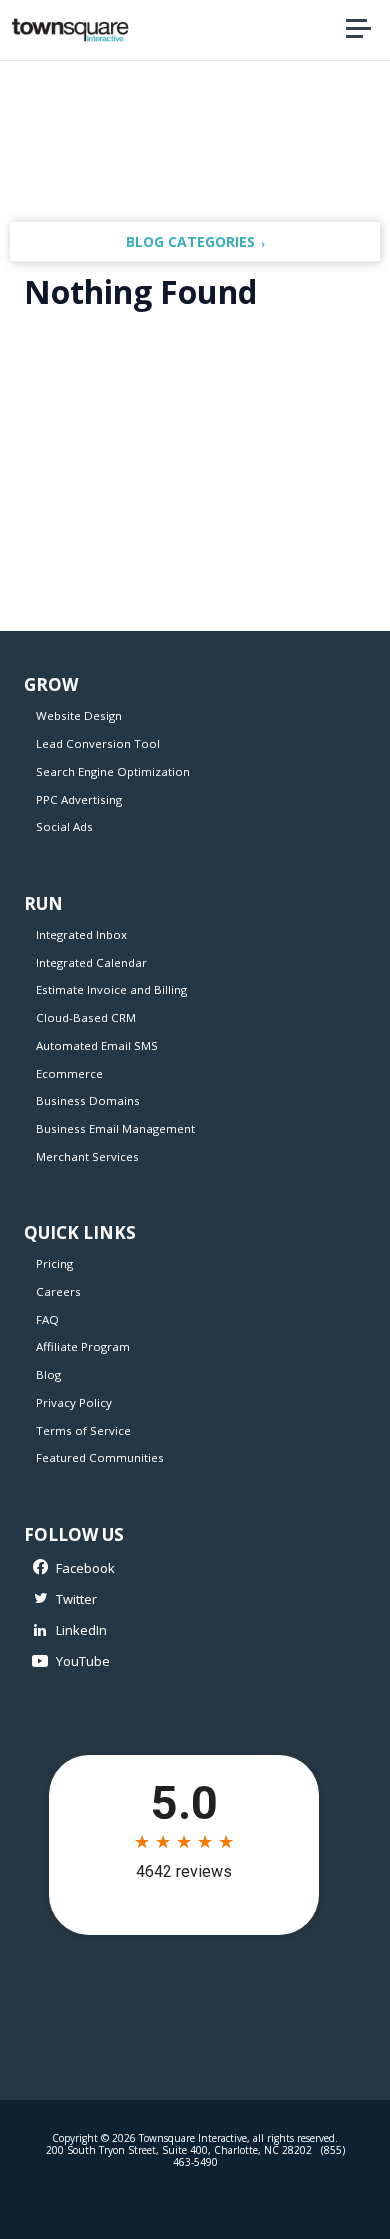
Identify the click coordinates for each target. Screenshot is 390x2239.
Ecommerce (69, 1073)
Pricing (54, 1263)
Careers (58, 1291)
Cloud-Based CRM (86, 1017)
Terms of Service (83, 1430)
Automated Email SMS (97, 1045)
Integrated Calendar (91, 962)
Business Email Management (115, 1128)
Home (294, 30)
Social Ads (64, 826)
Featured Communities (100, 1457)
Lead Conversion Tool (98, 743)
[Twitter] (184, 1599)
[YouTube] (184, 1662)
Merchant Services (87, 1156)
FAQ (47, 1319)
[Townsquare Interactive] (70, 30)
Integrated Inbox (81, 934)
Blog (48, 1374)
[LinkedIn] (184, 1630)
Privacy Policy (74, 1402)
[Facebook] (184, 1568)
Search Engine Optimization (113, 771)
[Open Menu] (358, 29)
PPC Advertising (79, 799)
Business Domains (88, 1100)
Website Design (79, 715)
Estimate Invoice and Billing (111, 989)
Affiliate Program (83, 1346)
